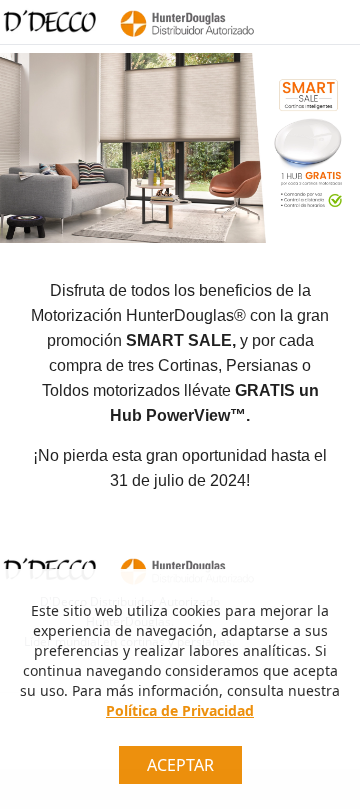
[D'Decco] (50, 22)
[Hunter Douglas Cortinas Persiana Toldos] (183, 22)
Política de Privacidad (180, 710)
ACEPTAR (180, 765)
